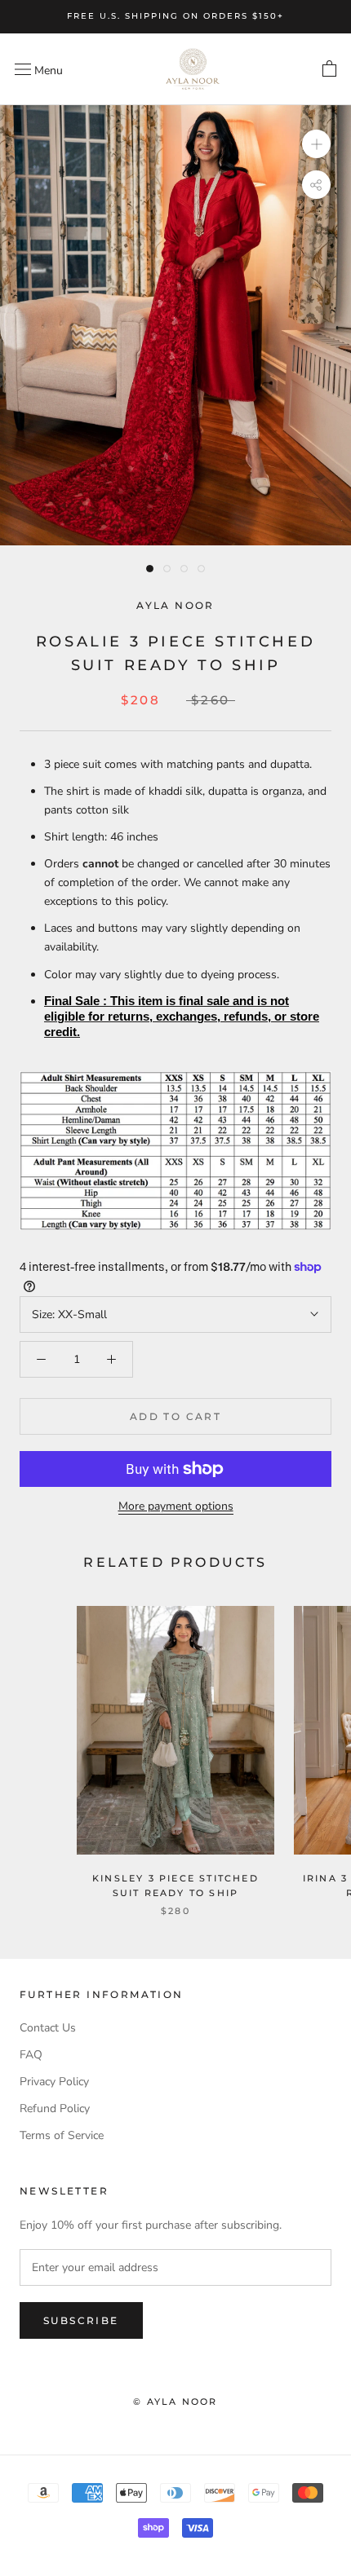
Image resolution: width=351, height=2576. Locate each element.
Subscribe (81, 2320)
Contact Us (48, 2028)
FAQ (31, 2055)
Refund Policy (55, 2108)
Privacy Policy (54, 2082)
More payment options (176, 1506)
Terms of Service (62, 2135)
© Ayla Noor (175, 2402)
